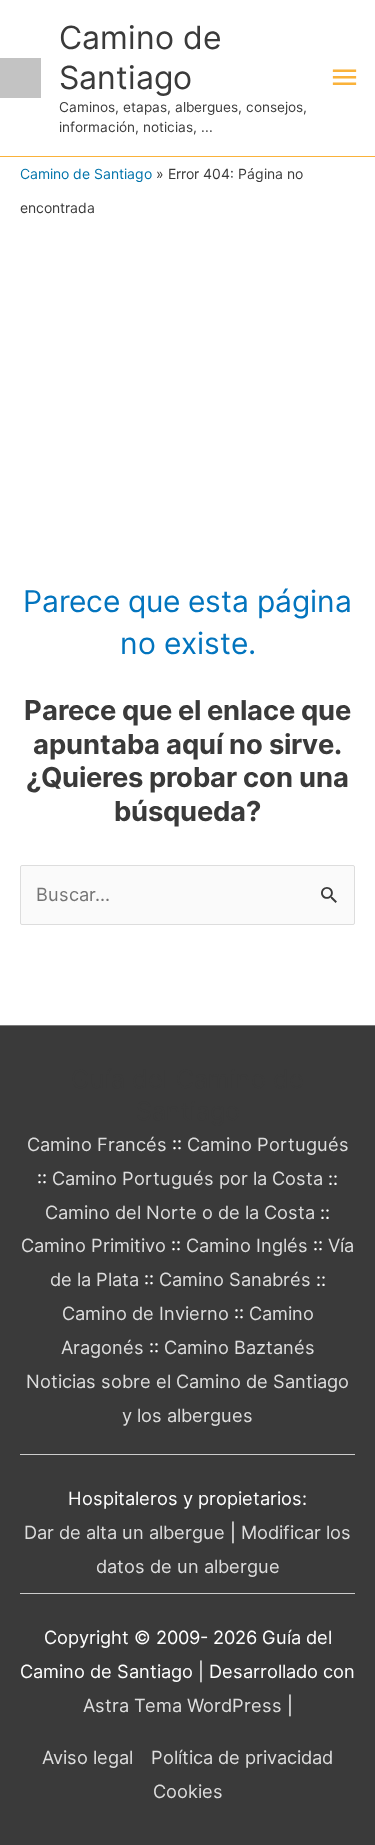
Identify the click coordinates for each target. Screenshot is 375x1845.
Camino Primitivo (93, 1245)
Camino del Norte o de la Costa (180, 1212)
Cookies (188, 1791)
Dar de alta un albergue (124, 1532)
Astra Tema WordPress (182, 1705)
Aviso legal (87, 1757)
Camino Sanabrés (235, 1279)
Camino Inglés (247, 1245)
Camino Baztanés (239, 1347)
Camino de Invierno (145, 1313)
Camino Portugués (268, 1144)
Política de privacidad (242, 1757)
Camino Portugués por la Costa (187, 1178)
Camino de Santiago (140, 57)
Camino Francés (97, 1144)
